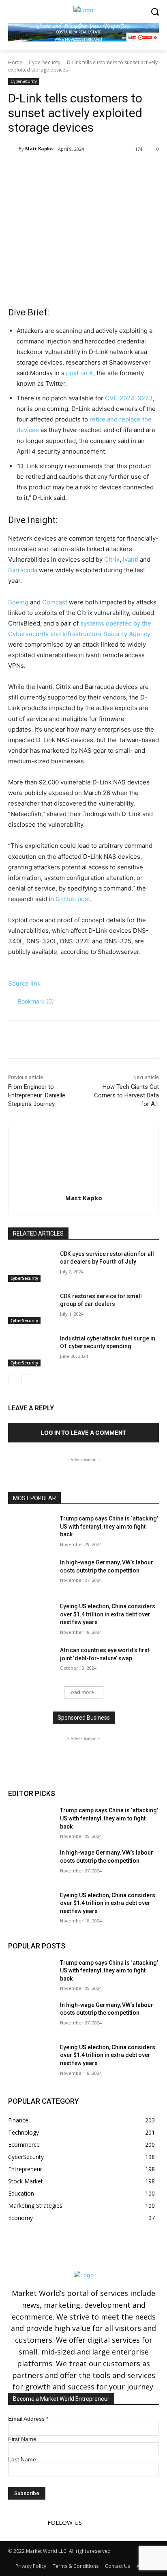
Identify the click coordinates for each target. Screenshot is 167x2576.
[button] (31, 1001)
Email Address (28, 2419)
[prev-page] (13, 1380)
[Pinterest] (79, 170)
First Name (22, 2439)
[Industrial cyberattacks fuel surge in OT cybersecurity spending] (31, 1351)
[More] (117, 170)
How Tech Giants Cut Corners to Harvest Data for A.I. (126, 1095)
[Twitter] (60, 170)
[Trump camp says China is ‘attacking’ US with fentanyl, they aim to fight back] (31, 1531)
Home (15, 62)
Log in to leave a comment (83, 1432)
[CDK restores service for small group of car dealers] (31, 1308)
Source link (24, 983)
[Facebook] (42, 170)
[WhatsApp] (98, 170)
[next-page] (26, 1380)
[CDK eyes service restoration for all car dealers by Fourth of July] (31, 1266)
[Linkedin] (105, 2522)
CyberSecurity (45, 62)
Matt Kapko (39, 149)
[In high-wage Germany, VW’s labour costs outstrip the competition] (31, 1575)
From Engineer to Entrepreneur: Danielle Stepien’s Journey (37, 1095)
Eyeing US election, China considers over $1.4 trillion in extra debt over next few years (108, 1614)
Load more (81, 1692)
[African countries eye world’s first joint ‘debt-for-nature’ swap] (31, 1662)
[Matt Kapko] (13, 149)
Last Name (22, 2459)
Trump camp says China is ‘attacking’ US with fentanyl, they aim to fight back (109, 1526)
